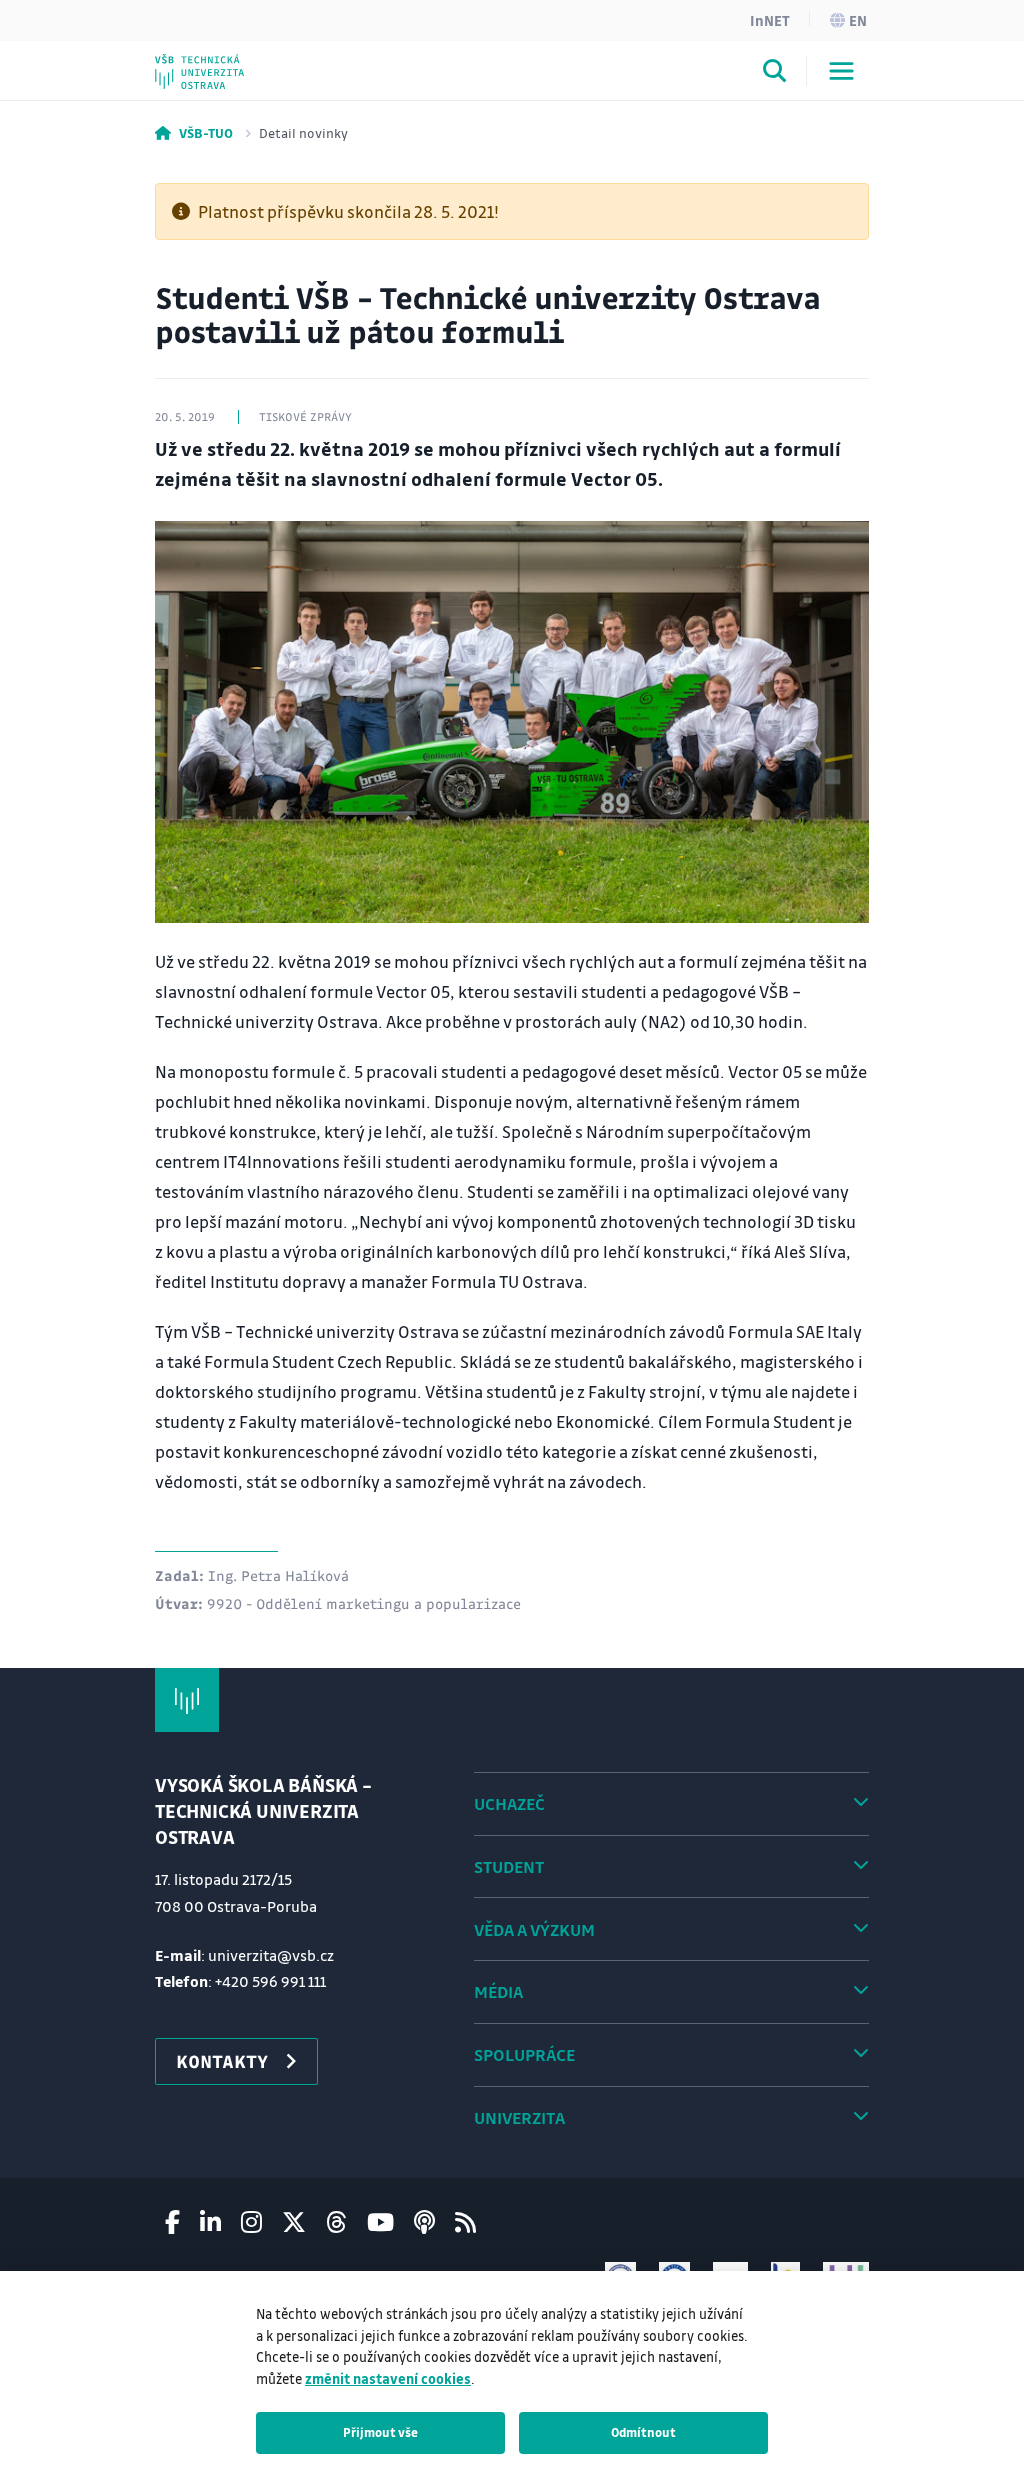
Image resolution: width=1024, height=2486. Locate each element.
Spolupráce (524, 2054)
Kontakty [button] (222, 2061)
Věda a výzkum (534, 1929)
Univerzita (519, 2117)
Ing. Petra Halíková (278, 1575)
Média (498, 1991)
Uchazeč (509, 1803)
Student (509, 1866)
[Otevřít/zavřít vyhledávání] (775, 74)
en (858, 20)
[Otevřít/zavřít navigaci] (841, 71)
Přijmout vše (380, 2432)
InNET (770, 20)
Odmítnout (643, 2432)
